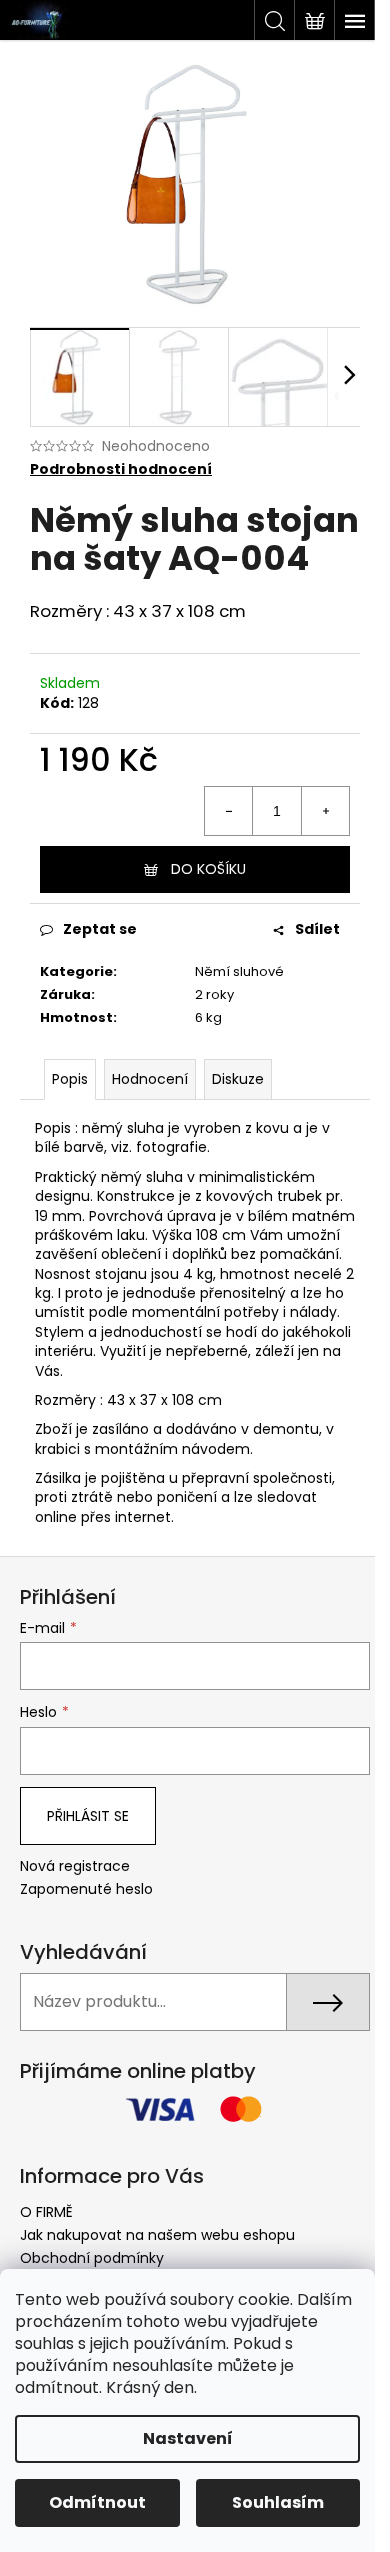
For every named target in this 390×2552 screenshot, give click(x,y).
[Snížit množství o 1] (229, 811)
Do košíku (208, 869)
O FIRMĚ (46, 2212)
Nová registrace (75, 1866)
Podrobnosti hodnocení (121, 469)
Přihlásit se (88, 1816)
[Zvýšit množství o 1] (325, 811)
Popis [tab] (70, 1079)
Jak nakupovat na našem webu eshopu (157, 2235)
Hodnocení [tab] (150, 1079)
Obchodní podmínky (92, 2258)
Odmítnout (97, 2502)
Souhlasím (278, 2502)
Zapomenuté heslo (86, 1889)
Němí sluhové (239, 971)
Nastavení (188, 2438)
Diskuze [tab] (238, 1079)
